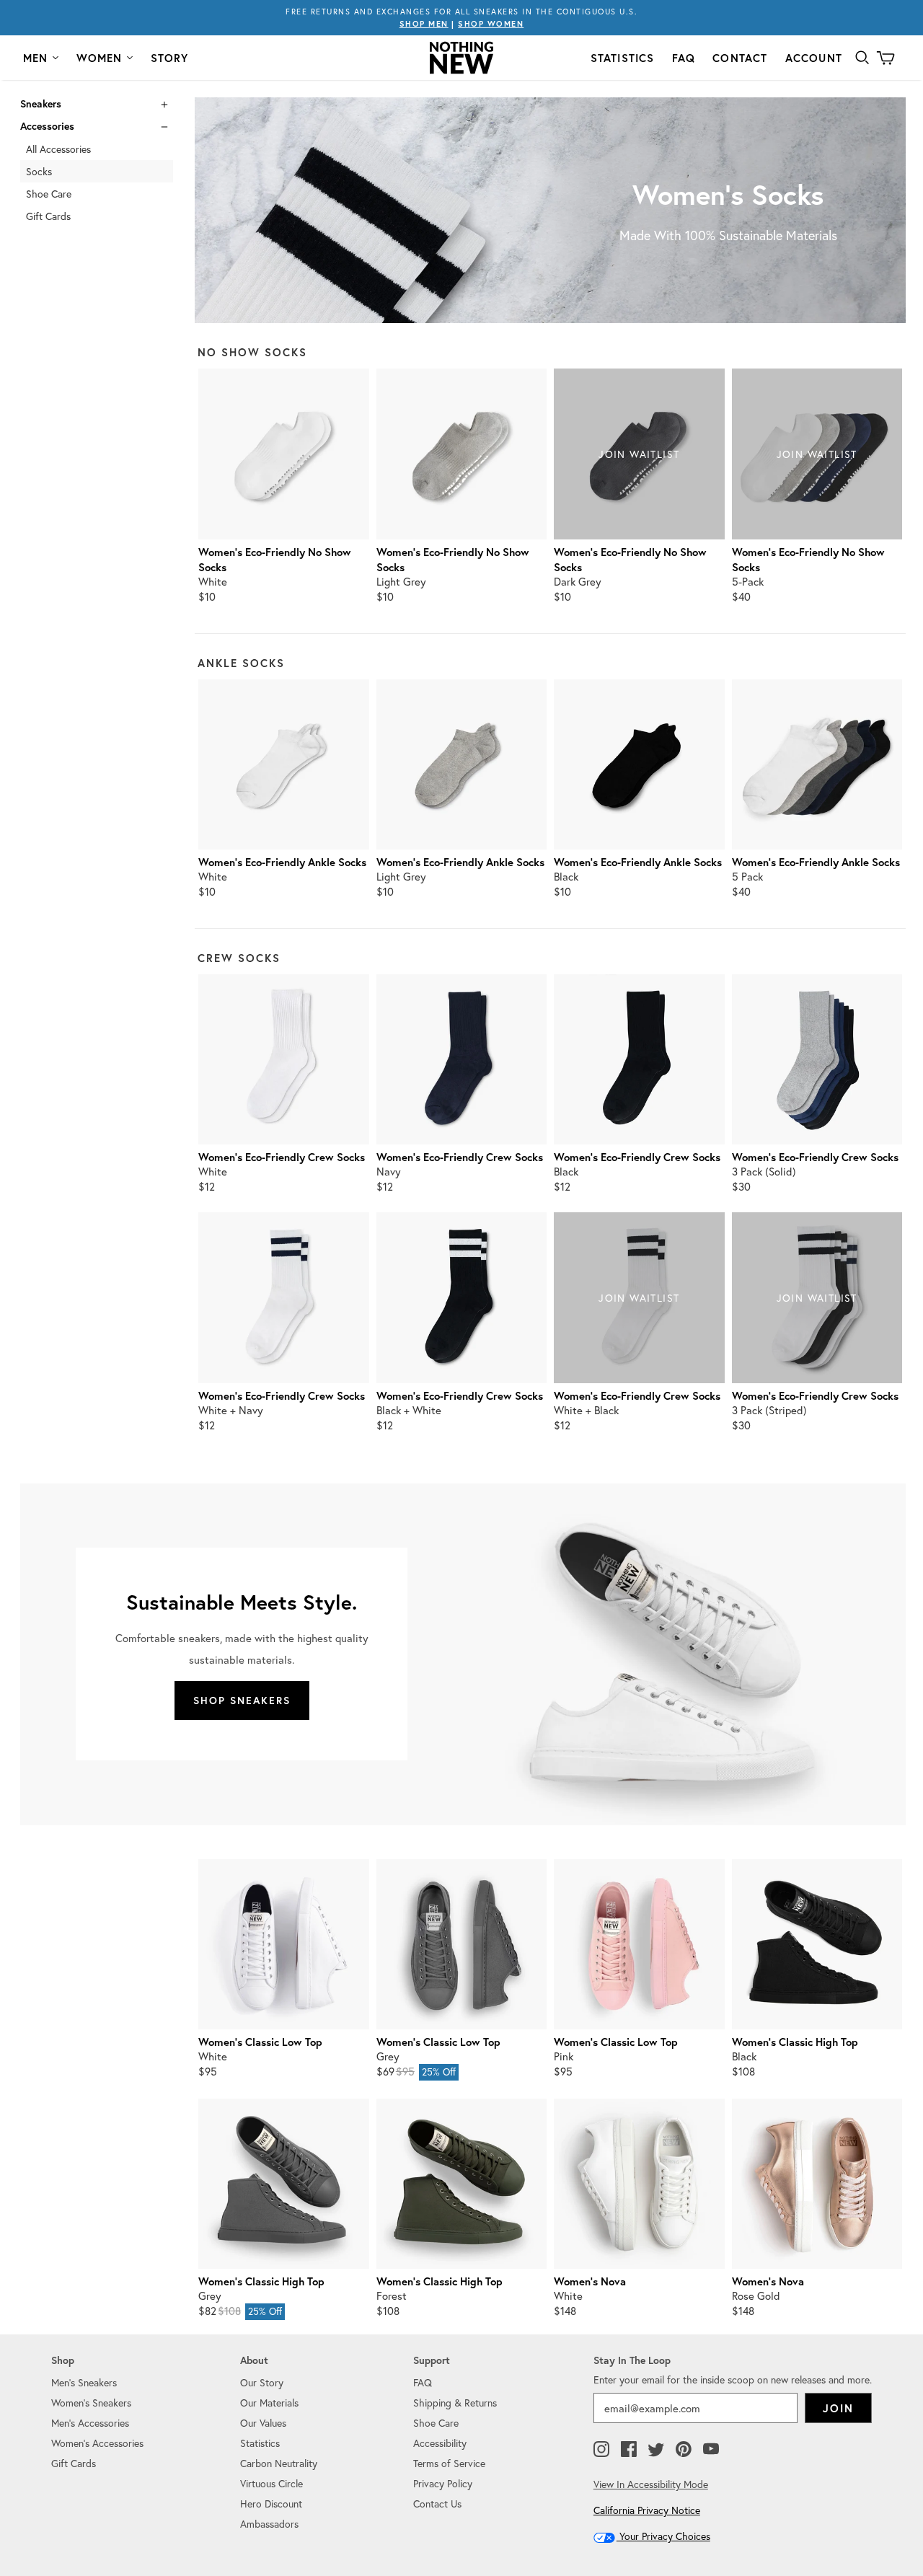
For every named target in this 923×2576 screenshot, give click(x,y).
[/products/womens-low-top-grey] (461, 1944)
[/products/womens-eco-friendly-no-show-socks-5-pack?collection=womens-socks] (817, 454)
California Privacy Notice (647, 2510)
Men (36, 58)
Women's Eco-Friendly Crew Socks (282, 1157)
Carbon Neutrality (279, 2463)
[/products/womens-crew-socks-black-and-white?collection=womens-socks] (461, 1297)
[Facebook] (629, 2450)
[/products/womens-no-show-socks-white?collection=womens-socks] (283, 454)
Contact (740, 58)
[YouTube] (711, 2450)
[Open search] (862, 58)
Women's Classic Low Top (260, 2042)
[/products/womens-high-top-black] (817, 1944)
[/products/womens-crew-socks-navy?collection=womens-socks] (461, 1059)
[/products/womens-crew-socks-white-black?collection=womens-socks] (639, 1297)
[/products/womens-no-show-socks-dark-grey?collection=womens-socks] (639, 454)
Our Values (263, 2423)
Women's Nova (590, 2281)
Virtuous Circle (271, 2483)
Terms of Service (449, 2463)
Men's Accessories (90, 2423)
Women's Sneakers (91, 2403)
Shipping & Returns (455, 2403)
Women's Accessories (97, 2443)
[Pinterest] (684, 2450)
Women (100, 58)
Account (814, 58)
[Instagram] (601, 2450)
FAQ (684, 58)
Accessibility (440, 2443)
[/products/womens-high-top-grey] (283, 2184)
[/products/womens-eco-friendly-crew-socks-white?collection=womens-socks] (283, 1059)
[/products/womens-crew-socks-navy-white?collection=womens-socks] (283, 1297)
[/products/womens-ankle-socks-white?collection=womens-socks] (283, 764)
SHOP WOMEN (491, 24)
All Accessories (58, 149)
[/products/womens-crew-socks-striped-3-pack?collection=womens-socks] (817, 1297)
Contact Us (437, 2504)
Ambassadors (269, 2524)
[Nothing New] (461, 58)
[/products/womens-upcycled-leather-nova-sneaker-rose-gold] (817, 2184)
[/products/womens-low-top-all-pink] (639, 1944)
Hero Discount (271, 2504)
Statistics (623, 58)
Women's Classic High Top (795, 2042)
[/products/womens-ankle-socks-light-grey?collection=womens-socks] (461, 764)
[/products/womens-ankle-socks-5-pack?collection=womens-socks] (817, 764)
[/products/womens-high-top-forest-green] (461, 2184)
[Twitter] (656, 2450)
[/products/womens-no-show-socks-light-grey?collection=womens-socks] (461, 454)
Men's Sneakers (84, 2382)
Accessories (47, 126)
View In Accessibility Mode (651, 2484)
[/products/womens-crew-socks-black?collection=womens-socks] (639, 1059)
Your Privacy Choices (663, 2536)
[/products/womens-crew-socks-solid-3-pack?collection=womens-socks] (817, 1059)
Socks (39, 171)
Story (170, 58)
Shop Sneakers (242, 1701)
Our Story (262, 2382)
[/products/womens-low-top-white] (283, 1944)
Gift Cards (48, 216)
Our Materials (269, 2403)
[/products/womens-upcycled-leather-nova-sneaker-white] (639, 2184)
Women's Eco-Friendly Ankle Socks (282, 862)
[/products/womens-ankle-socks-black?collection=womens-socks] (639, 764)
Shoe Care (49, 194)
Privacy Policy (443, 2483)
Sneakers (41, 104)
